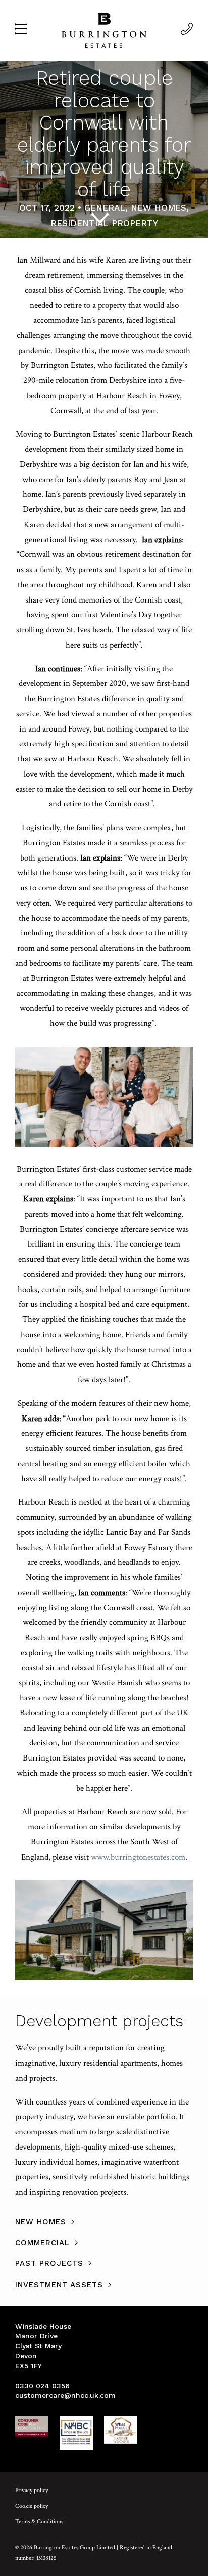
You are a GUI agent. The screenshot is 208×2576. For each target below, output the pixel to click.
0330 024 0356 (42, 2386)
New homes (41, 2222)
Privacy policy (32, 2490)
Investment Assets (59, 2285)
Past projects (49, 2263)
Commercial (42, 2243)
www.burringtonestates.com (138, 1857)
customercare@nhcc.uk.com (65, 2395)
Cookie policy (32, 2506)
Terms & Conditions (39, 2522)
